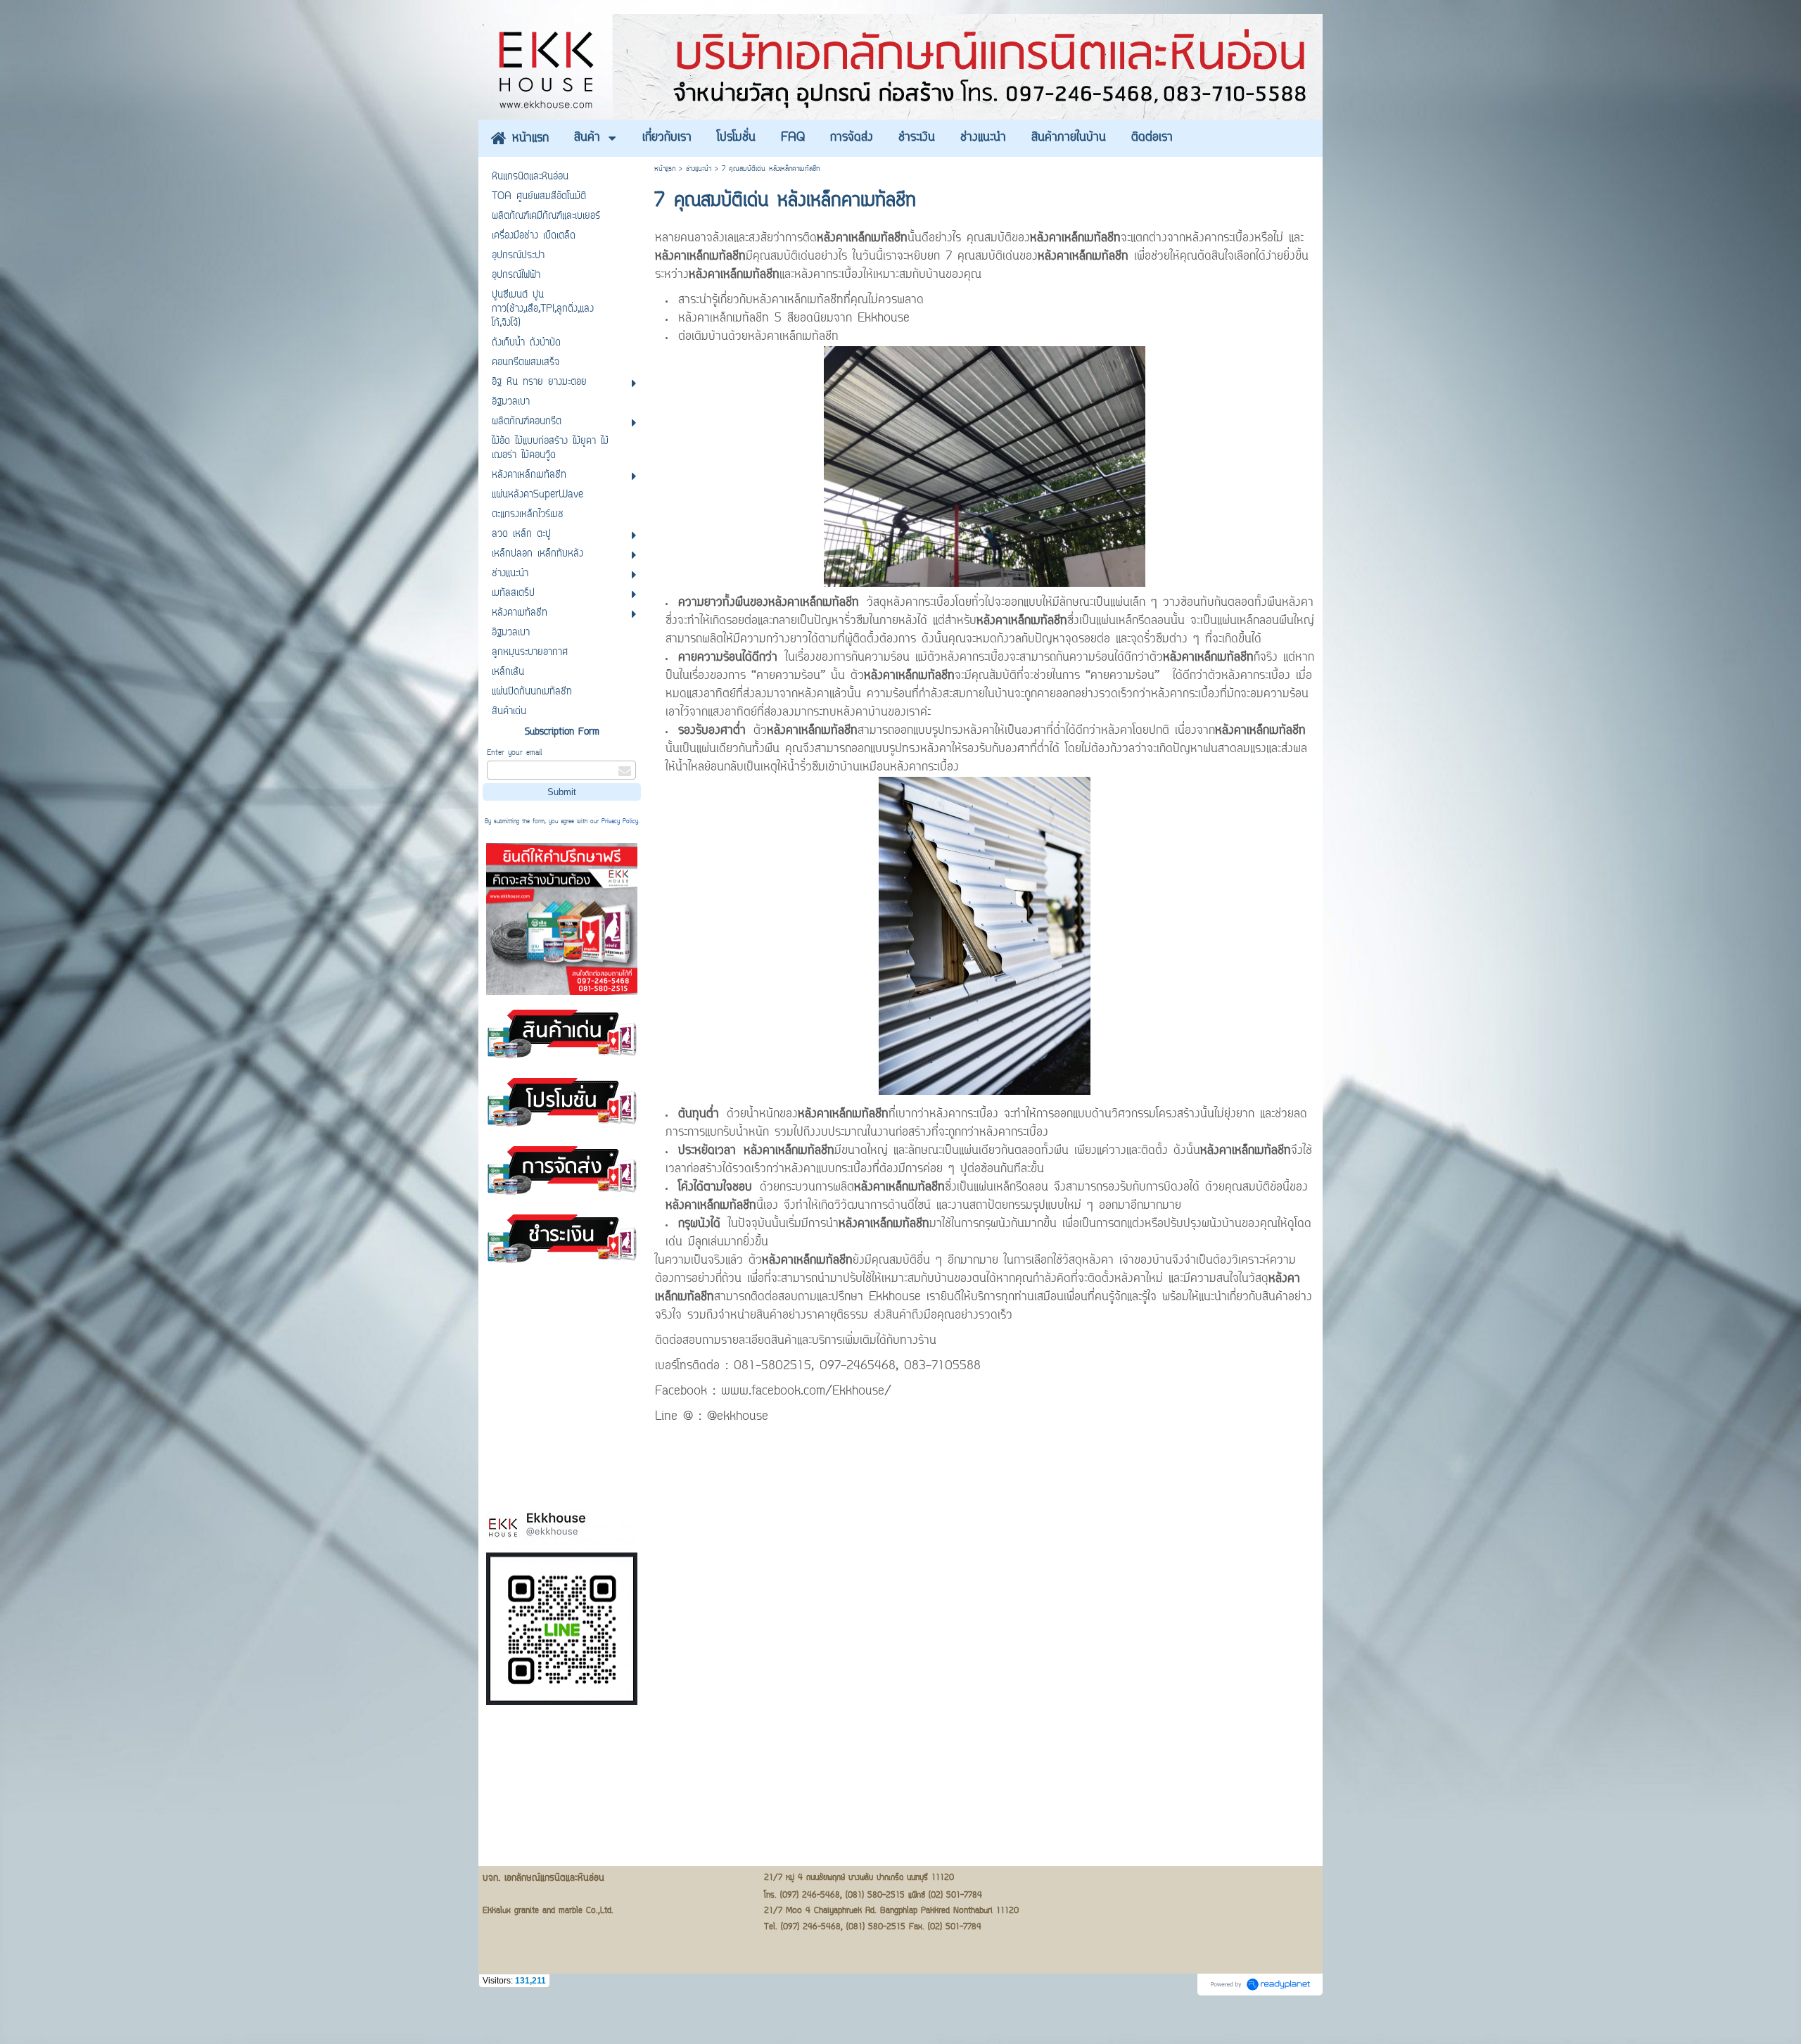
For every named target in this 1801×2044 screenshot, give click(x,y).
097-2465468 (858, 1366)
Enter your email (514, 753)
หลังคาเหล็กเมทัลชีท (814, 603)
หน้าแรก (665, 169)
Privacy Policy (620, 822)
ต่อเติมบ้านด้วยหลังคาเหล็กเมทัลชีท (758, 337)
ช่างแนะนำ (699, 169)
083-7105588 (942, 1366)
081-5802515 (772, 1366)
